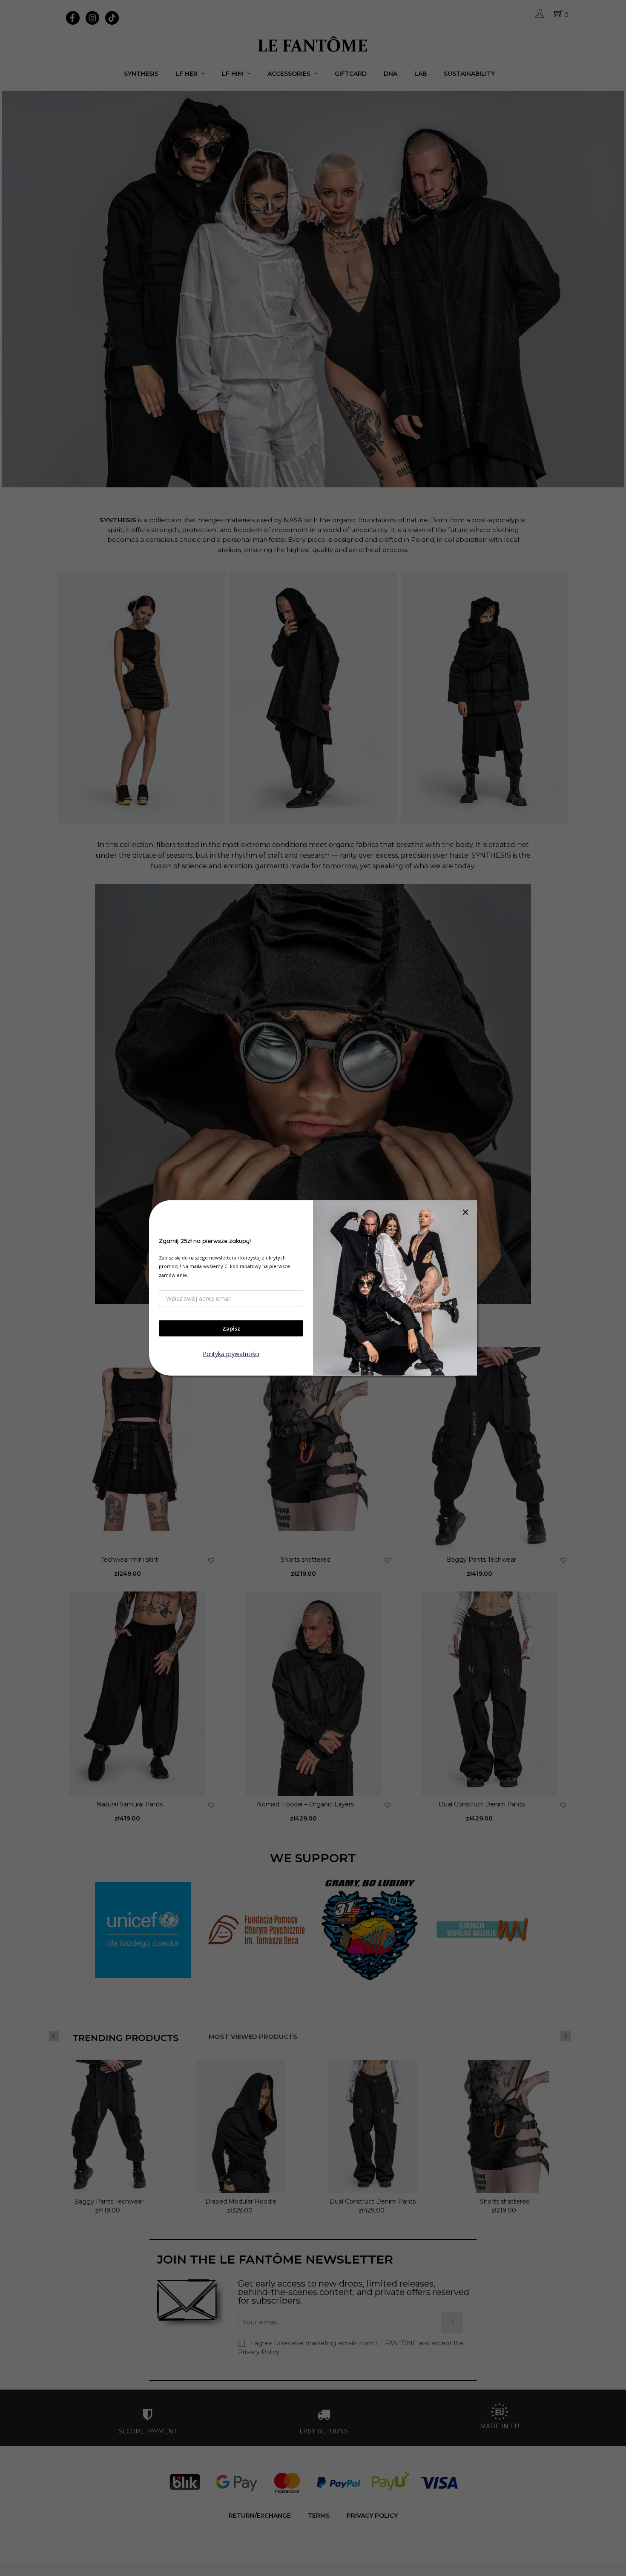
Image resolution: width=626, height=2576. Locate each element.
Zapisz (231, 1328)
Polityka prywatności (231, 1354)
